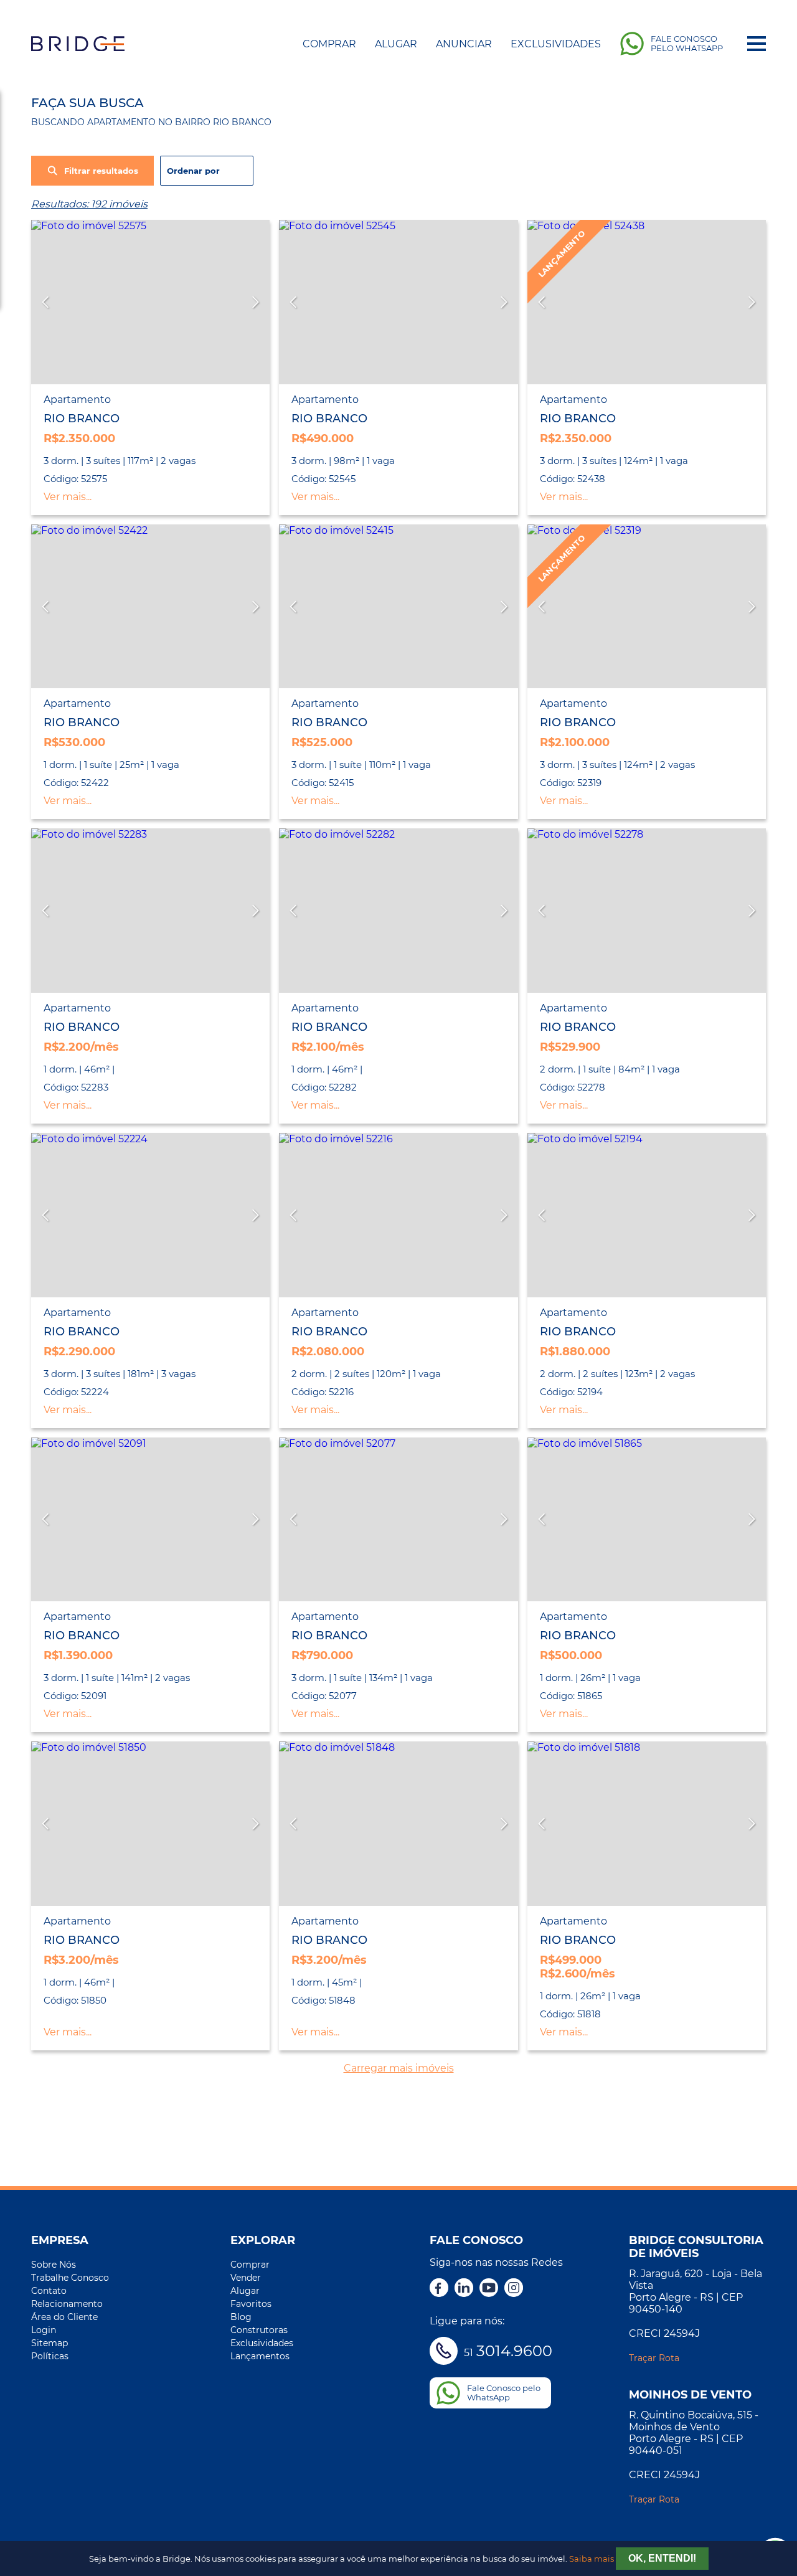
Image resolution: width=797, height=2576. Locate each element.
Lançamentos (260, 2356)
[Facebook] (439, 2289)
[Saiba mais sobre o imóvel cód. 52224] (150, 1215)
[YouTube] (489, 2289)
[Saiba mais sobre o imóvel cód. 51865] (647, 1520)
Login (44, 2330)
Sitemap (50, 2343)
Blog (241, 2317)
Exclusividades (556, 44)
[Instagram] (514, 2289)
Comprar (329, 44)
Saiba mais (592, 2559)
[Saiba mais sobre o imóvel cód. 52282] (398, 911)
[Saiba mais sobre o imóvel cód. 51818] (647, 1824)
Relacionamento (67, 2304)
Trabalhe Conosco (70, 2278)
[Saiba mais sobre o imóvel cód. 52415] (398, 607)
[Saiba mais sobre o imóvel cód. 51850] (150, 1824)
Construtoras (259, 2330)
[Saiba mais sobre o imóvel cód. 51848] (398, 1824)
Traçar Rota (654, 2358)
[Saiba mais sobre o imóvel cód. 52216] (398, 1215)
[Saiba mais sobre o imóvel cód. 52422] (150, 607)
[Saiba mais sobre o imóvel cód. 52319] (647, 607)
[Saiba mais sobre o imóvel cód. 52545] (398, 302)
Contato (49, 2291)
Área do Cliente (64, 2317)
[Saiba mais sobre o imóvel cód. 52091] (150, 1520)
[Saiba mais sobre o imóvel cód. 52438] (647, 302)
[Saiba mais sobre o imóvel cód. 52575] (150, 302)
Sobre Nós (54, 2265)
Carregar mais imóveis (399, 2068)
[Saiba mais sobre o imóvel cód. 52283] (150, 911)
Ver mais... (68, 497)
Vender (246, 2278)
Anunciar (464, 44)
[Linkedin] (464, 2289)
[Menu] (757, 44)
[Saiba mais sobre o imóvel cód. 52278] (647, 911)
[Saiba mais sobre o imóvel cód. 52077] (398, 1520)
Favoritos (251, 2304)
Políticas (50, 2356)
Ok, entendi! (662, 2558)
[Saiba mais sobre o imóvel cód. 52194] (647, 1215)
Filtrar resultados (101, 171)
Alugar (396, 44)
